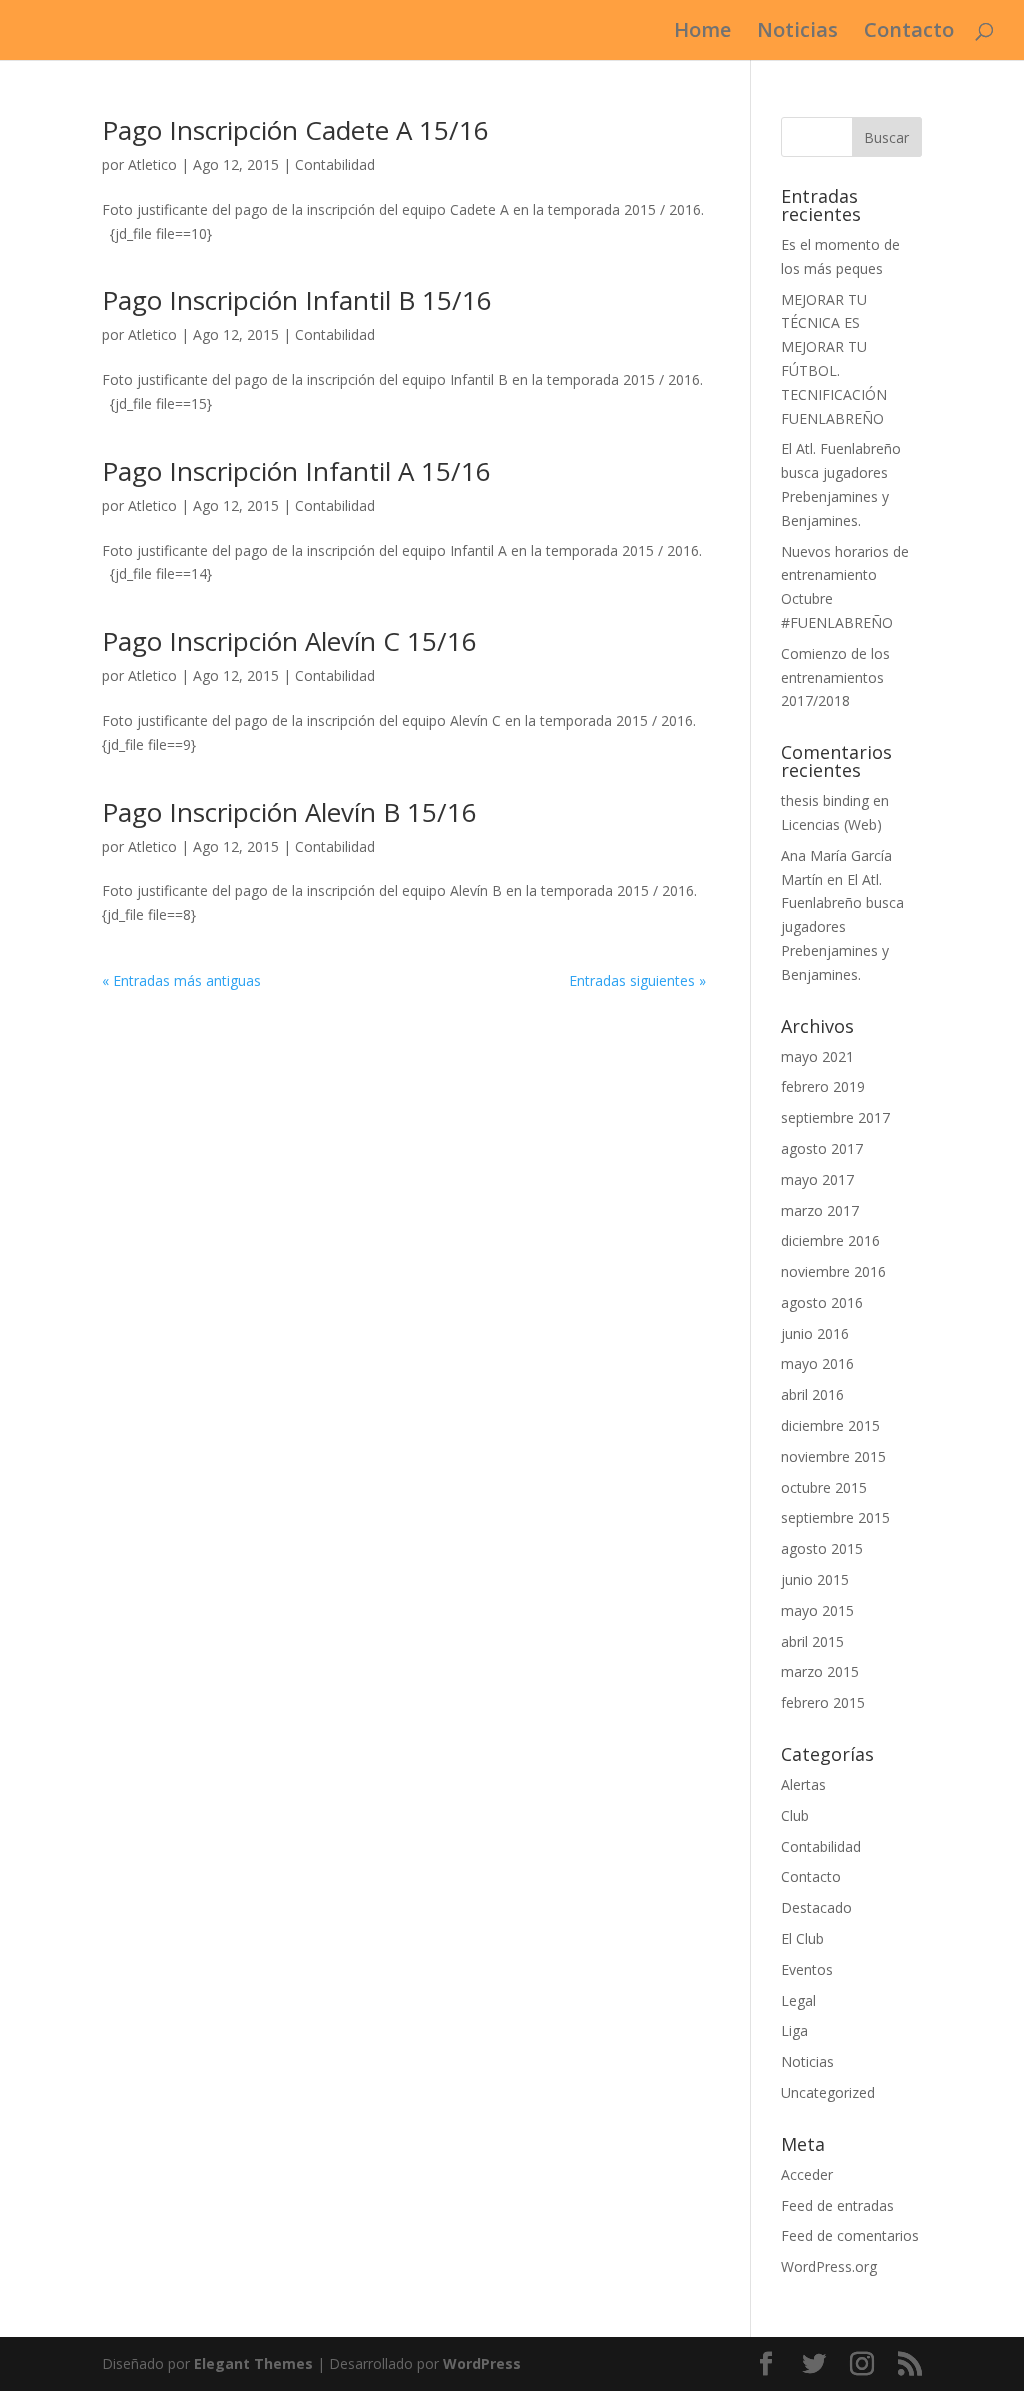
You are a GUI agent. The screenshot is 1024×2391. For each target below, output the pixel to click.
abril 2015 (812, 1641)
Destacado (816, 1907)
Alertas (803, 1784)
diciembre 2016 (830, 1240)
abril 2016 (812, 1394)
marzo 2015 (820, 1671)
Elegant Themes (253, 2363)
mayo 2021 (817, 1056)
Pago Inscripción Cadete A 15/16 (295, 130)
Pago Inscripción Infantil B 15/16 (297, 300)
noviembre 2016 (833, 1271)
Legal (798, 2000)
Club (795, 1815)
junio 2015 (815, 1579)
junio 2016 (815, 1333)
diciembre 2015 (830, 1425)
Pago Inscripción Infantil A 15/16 (296, 471)
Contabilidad (335, 164)
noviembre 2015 (833, 1456)
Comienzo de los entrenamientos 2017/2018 (835, 677)
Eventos (807, 1969)
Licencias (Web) (831, 824)
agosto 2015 (822, 1548)
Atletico (152, 164)
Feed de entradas (837, 2205)
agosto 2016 (822, 1302)
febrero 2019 (823, 1086)
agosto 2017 (822, 1148)
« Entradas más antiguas (181, 980)
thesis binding (825, 800)
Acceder (807, 2174)
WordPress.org (829, 2266)
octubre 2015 (824, 1487)
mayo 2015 (817, 1610)
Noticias (797, 33)
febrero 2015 (823, 1702)
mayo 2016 (817, 1363)
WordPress (482, 2363)
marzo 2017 (820, 1210)
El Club (802, 1938)
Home (702, 33)
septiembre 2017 (835, 1117)
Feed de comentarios (850, 2235)
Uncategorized (828, 2092)
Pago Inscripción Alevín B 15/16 (289, 812)
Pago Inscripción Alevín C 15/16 (289, 641)
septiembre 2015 (835, 1517)
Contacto (909, 33)
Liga (794, 2030)
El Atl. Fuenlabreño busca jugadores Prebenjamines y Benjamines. (842, 927)
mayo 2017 (817, 1179)
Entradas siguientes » (637, 980)
